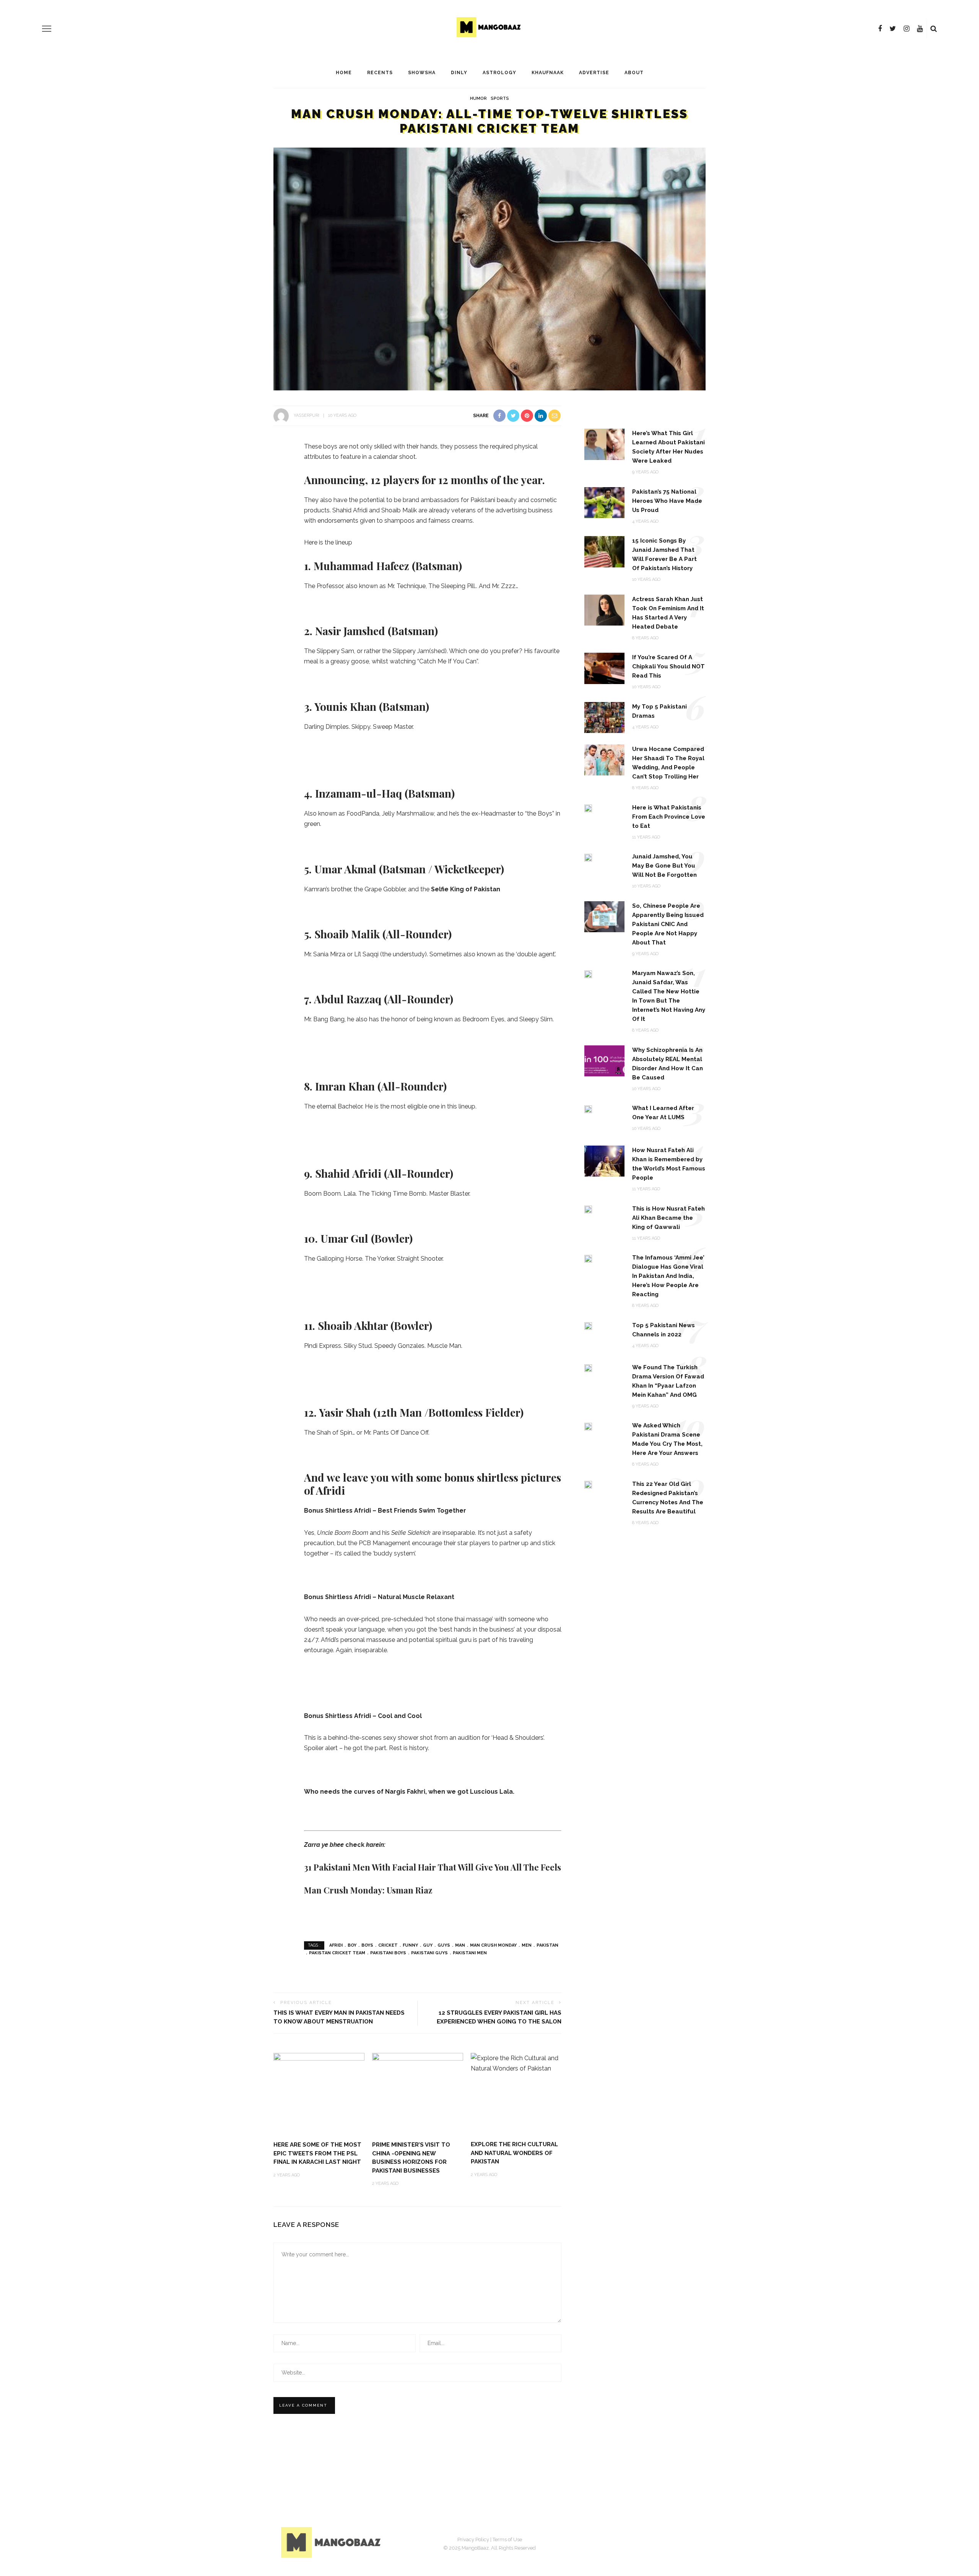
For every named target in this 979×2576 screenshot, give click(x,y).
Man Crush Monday (493, 1945)
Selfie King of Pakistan (466, 889)
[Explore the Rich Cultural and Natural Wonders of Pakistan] (516, 2063)
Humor (478, 98)
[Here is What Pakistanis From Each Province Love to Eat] (588, 808)
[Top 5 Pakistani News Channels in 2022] (588, 1326)
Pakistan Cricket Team (337, 1953)
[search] (934, 29)
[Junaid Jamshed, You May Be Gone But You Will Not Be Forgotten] (588, 857)
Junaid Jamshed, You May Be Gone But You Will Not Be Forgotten (664, 866)
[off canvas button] (47, 29)
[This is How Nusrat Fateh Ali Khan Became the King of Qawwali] (588, 1209)
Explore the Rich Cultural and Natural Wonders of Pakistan (514, 2153)
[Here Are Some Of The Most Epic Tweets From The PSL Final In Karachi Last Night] (319, 2093)
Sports (500, 98)
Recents (380, 73)
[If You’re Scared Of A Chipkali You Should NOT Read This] (604, 668)
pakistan (547, 1945)
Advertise (594, 73)
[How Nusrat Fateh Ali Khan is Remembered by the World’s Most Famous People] (604, 1161)
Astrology (499, 73)
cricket (388, 1945)
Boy (352, 1945)
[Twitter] (893, 29)
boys (367, 1945)
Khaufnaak (548, 73)
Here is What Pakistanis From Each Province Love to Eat (669, 817)
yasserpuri (307, 415)
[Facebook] (880, 29)
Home (344, 73)
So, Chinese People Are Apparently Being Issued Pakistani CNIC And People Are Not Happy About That (668, 924)
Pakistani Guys (429, 1953)
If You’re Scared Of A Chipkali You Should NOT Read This (668, 666)
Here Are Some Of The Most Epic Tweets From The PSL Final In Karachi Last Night (317, 2153)
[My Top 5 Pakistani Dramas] (604, 717)
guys (444, 1945)
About (634, 73)
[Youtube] (920, 29)
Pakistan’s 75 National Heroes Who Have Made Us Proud (667, 501)
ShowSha (422, 73)
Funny (410, 1945)
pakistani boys (388, 1953)
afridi (336, 1945)
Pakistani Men (470, 1953)
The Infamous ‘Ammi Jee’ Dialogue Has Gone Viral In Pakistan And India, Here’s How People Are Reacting (668, 1276)
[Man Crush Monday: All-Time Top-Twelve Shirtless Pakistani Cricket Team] (489, 269)
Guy (428, 1945)
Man (460, 1945)
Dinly (459, 73)
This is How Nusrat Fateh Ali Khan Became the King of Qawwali (668, 1218)
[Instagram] (907, 29)
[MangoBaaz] (332, 2542)
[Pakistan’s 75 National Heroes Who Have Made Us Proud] (604, 502)
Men (527, 1945)
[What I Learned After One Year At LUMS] (588, 1109)
